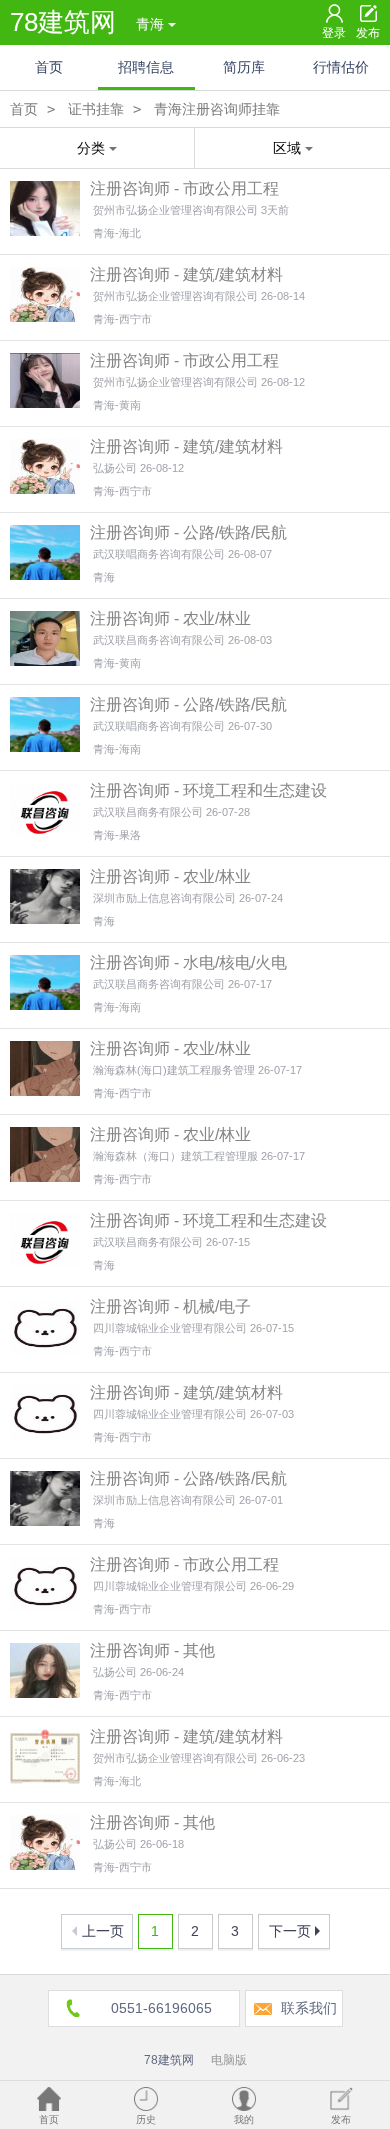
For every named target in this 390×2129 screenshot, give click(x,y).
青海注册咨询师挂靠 (217, 109)
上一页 (103, 1931)
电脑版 (229, 2060)
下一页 (290, 1931)
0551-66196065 (161, 2008)
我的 (244, 2119)
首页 (49, 67)
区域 (287, 148)
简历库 (244, 67)
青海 (150, 24)
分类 (91, 148)
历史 (146, 2119)
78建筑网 (63, 22)
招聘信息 (146, 67)
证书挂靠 (96, 109)
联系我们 (309, 2008)
